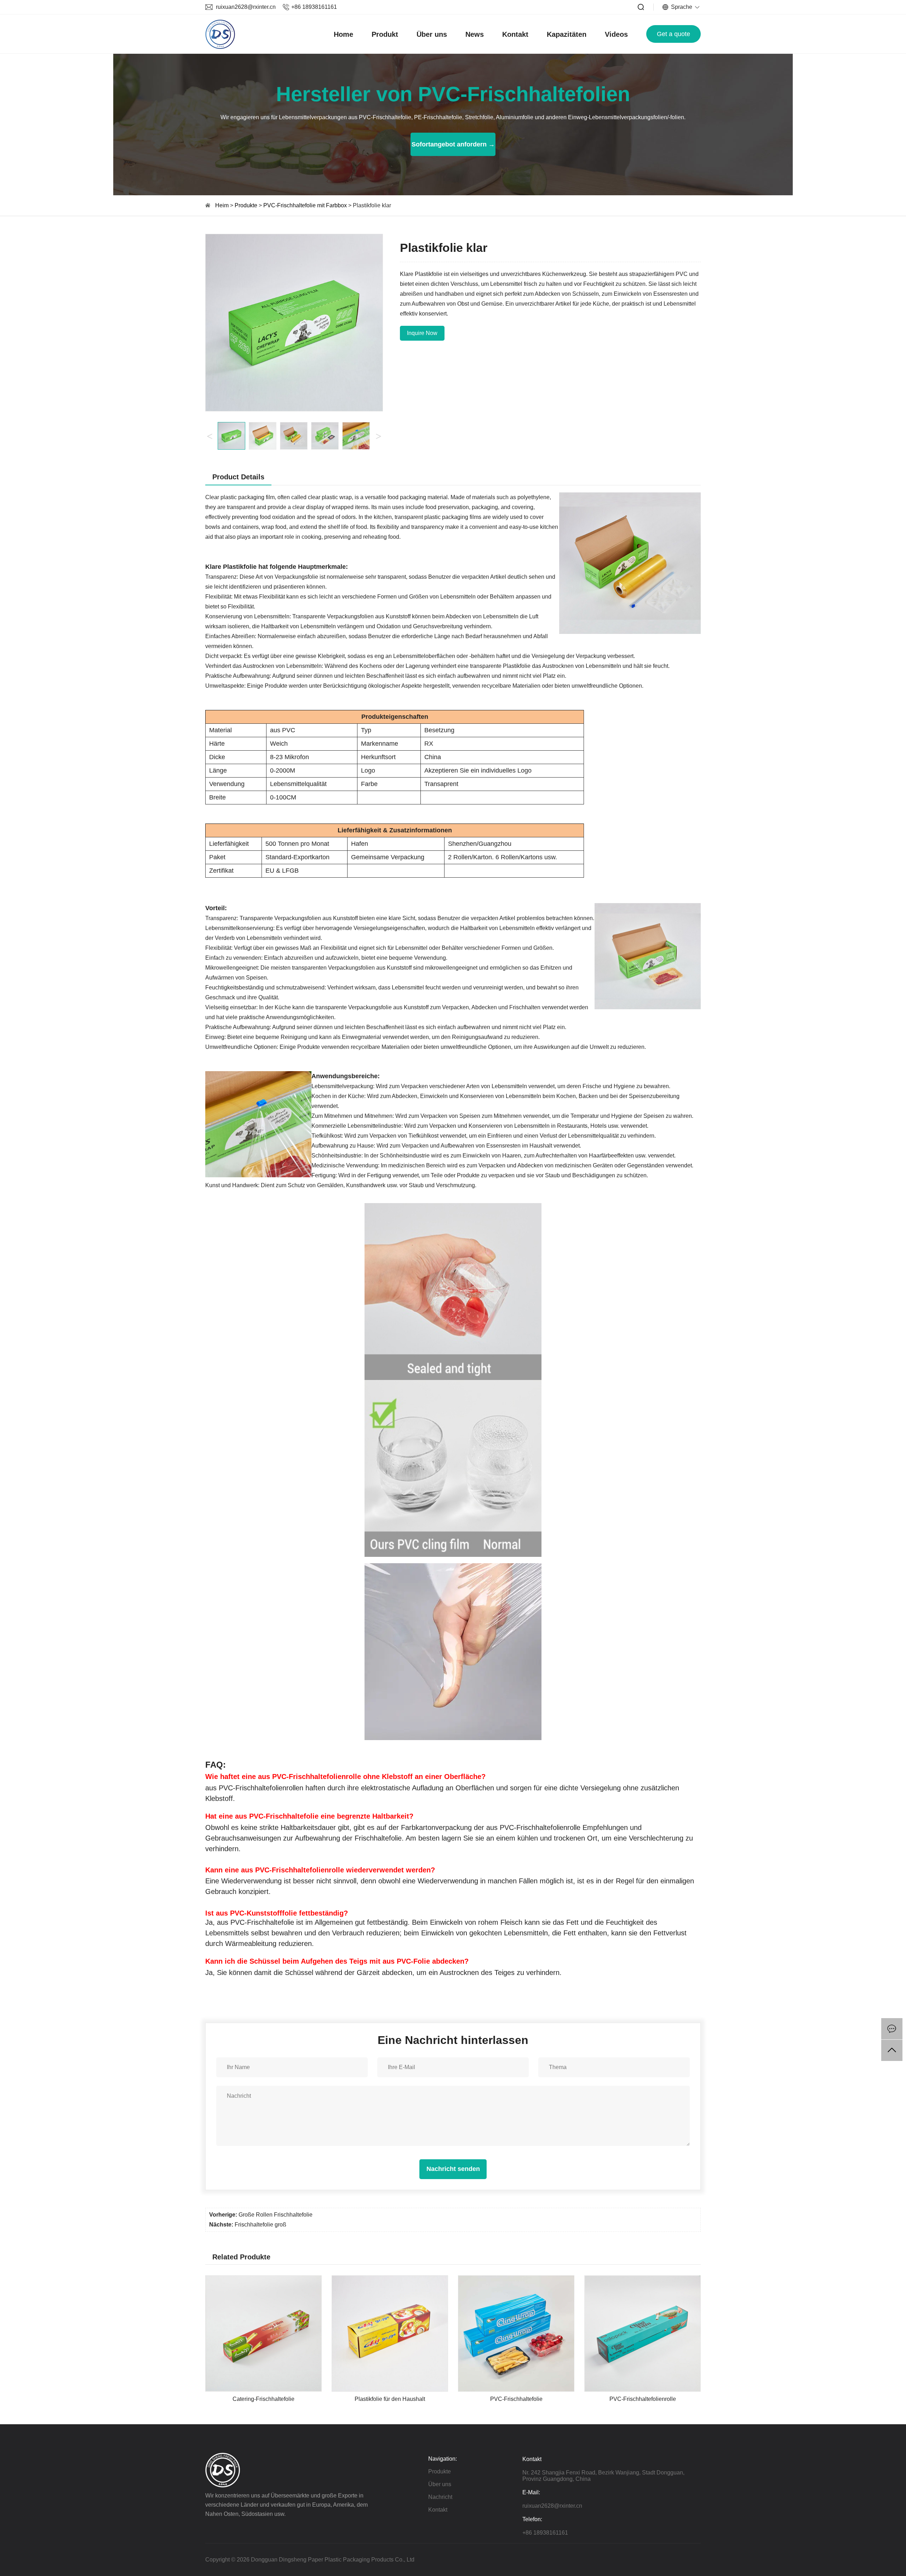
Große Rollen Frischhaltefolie (276, 2215)
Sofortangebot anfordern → (453, 144)
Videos (616, 34)
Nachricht (440, 2497)
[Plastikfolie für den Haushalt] (390, 2279)
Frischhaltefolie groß (260, 2225)
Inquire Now (422, 333)
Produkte (246, 205)
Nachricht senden (453, 2169)
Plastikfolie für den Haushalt (390, 2399)
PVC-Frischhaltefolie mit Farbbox (306, 205)
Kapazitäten (567, 34)
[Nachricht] (892, 2029)
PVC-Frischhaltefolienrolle (643, 2399)
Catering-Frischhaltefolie (263, 2399)
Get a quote (673, 34)
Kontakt (515, 34)
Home (343, 34)
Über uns (432, 34)
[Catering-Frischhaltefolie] (263, 2279)
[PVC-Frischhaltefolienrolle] (643, 2279)
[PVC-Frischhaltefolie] (516, 2279)
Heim (222, 205)
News (475, 34)
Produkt (385, 34)
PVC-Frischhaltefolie (516, 2399)
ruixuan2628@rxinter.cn (246, 7)
